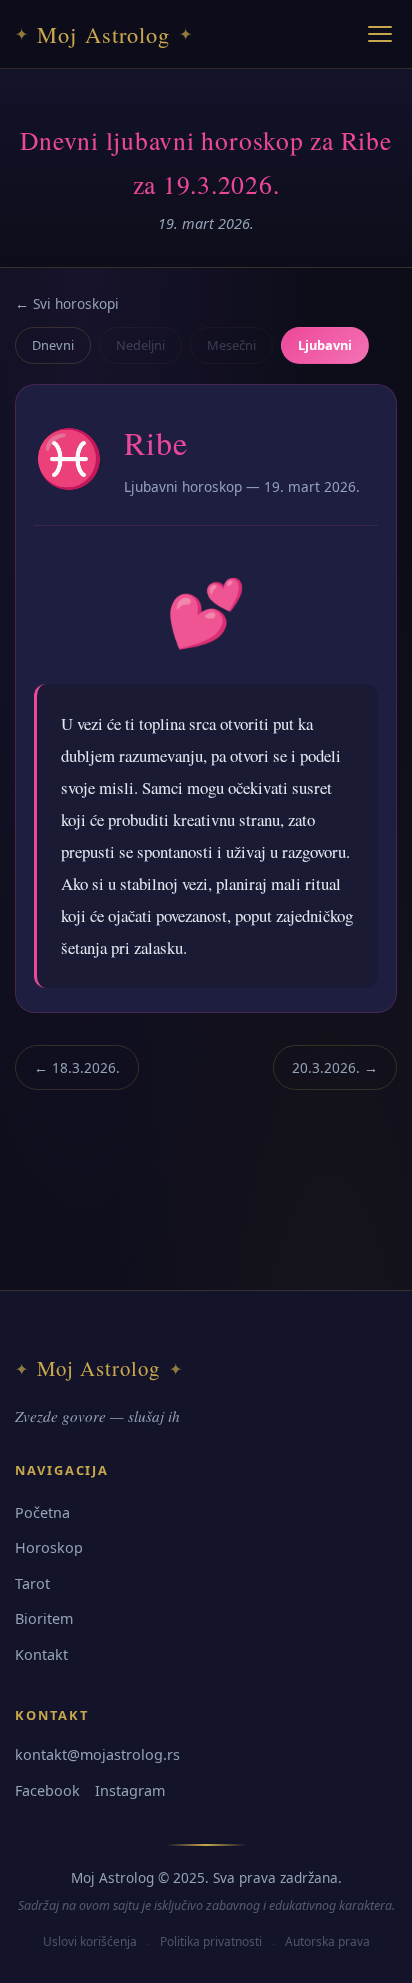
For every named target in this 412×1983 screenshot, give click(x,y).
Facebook (47, 1790)
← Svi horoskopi (67, 303)
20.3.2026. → (335, 1067)
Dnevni (53, 345)
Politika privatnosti (211, 1941)
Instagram (130, 1790)
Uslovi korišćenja (90, 1941)
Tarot (32, 1583)
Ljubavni (325, 345)
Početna (42, 1512)
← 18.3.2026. (77, 1067)
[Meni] (380, 34)
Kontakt (41, 1654)
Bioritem (44, 1618)
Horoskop (49, 1547)
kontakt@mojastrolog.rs (97, 1754)
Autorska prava (327, 1941)
